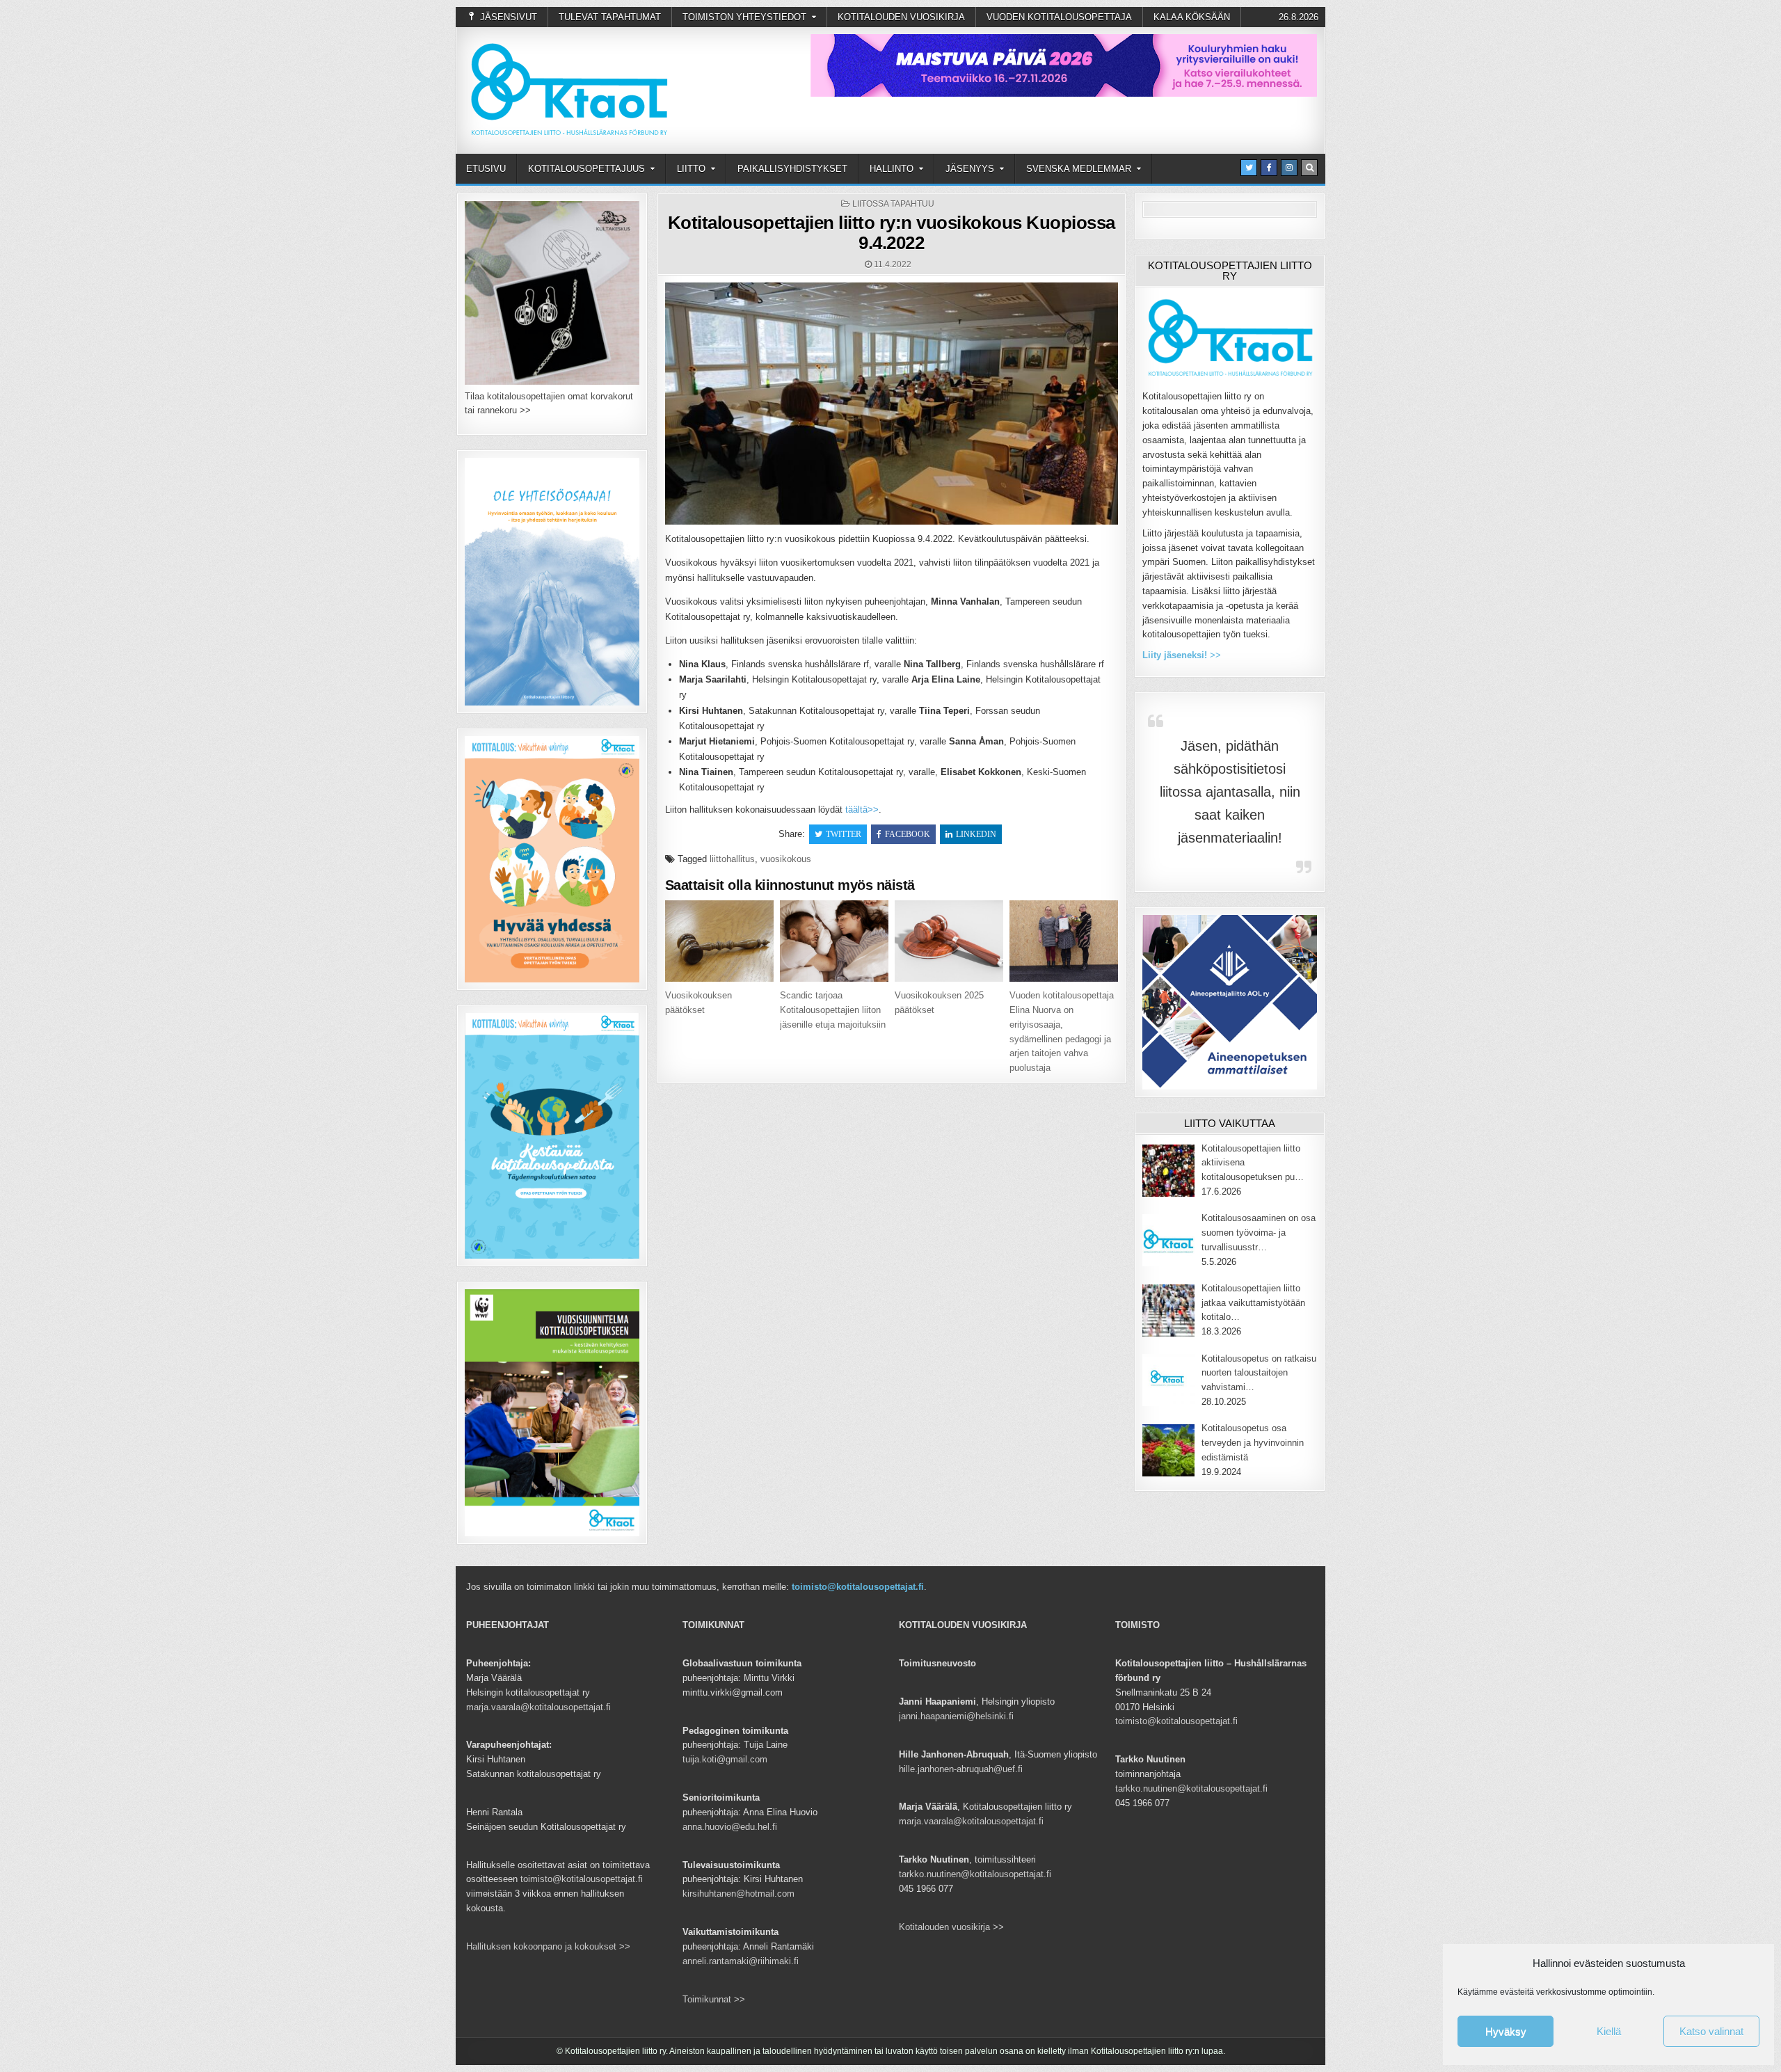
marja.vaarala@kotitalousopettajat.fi (538, 1707)
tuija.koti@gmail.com (725, 1759)
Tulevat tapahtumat (610, 17)
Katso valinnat (1711, 2031)
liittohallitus (732, 859)
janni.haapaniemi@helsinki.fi (956, 1716)
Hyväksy (1506, 2031)
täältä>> (862, 810)
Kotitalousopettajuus (586, 169)
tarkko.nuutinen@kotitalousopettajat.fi (975, 1874)
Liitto (691, 169)
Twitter (844, 834)
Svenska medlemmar (1079, 169)
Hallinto (892, 169)
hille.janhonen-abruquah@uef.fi (961, 1769)
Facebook (908, 834)
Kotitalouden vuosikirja (901, 17)
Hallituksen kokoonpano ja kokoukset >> (548, 1946)
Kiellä (1609, 2031)
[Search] (1309, 168)
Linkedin (976, 834)
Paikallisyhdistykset (792, 169)
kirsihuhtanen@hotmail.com (738, 1894)
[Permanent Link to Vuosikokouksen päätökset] (719, 941)
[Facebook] (1269, 168)
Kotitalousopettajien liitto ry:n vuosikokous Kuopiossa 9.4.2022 (892, 233)
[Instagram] (1289, 168)
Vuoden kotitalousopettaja (1059, 17)
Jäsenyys (970, 169)
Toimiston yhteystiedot (744, 17)
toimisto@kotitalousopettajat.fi (858, 1587)
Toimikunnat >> (714, 1999)
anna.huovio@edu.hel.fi (730, 1827)
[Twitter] (1249, 168)
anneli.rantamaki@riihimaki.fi (741, 1961)
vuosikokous (786, 859)
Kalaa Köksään (1192, 17)
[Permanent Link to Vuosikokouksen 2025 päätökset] (949, 941)
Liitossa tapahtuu (893, 204)
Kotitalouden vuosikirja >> (951, 1927)
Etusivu (486, 169)
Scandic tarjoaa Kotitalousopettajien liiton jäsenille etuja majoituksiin (833, 1010)
